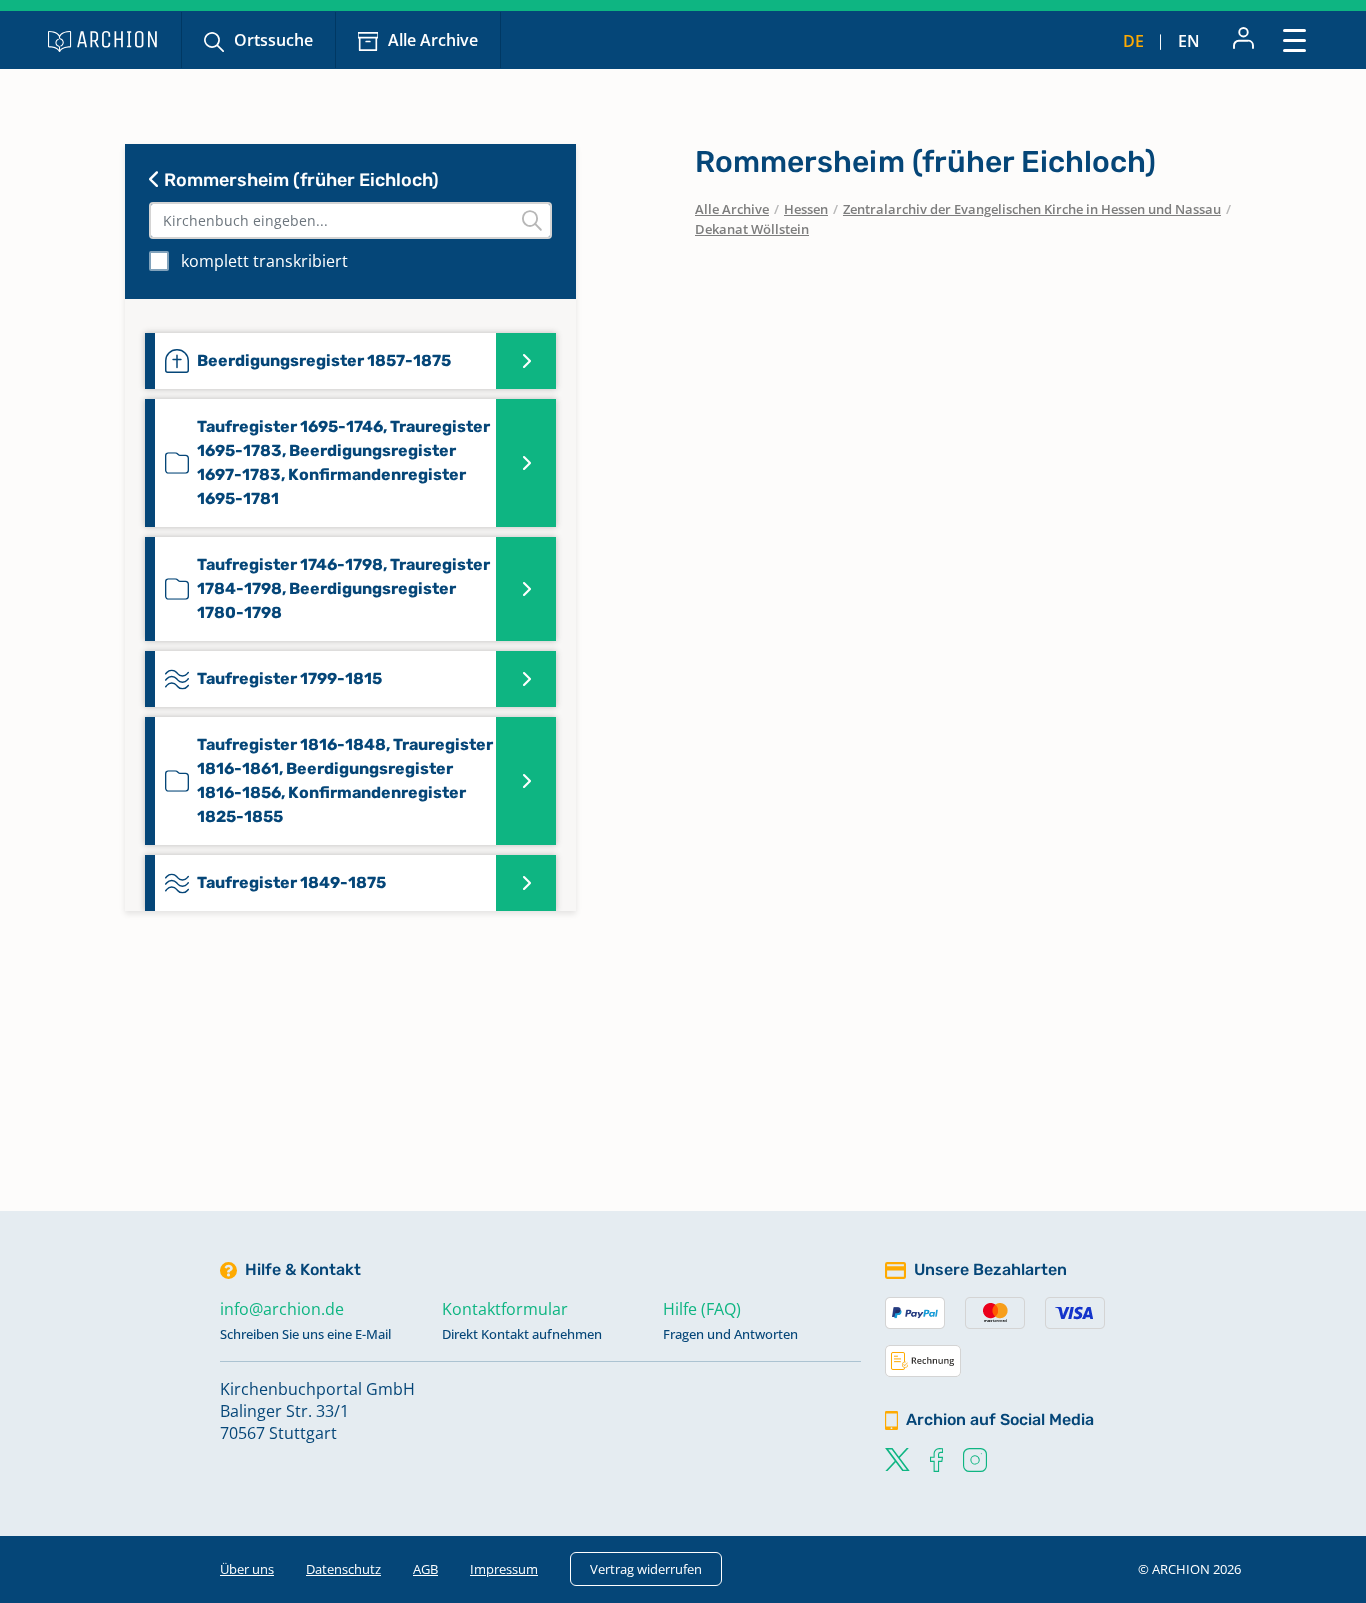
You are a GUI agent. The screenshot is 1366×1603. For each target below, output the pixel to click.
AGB (425, 1569)
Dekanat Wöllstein (752, 229)
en (1189, 41)
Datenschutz (343, 1569)
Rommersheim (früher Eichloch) (299, 180)
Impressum (504, 1569)
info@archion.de (282, 1309)
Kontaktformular (505, 1309)
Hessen (806, 209)
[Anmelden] (1243, 40)
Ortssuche (273, 40)
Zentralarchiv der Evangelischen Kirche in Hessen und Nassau (1032, 209)
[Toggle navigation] (1294, 39)
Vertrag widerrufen (646, 1569)
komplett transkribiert (264, 261)
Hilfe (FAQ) (702, 1309)
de (1133, 41)
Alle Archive (433, 40)
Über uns (247, 1569)
